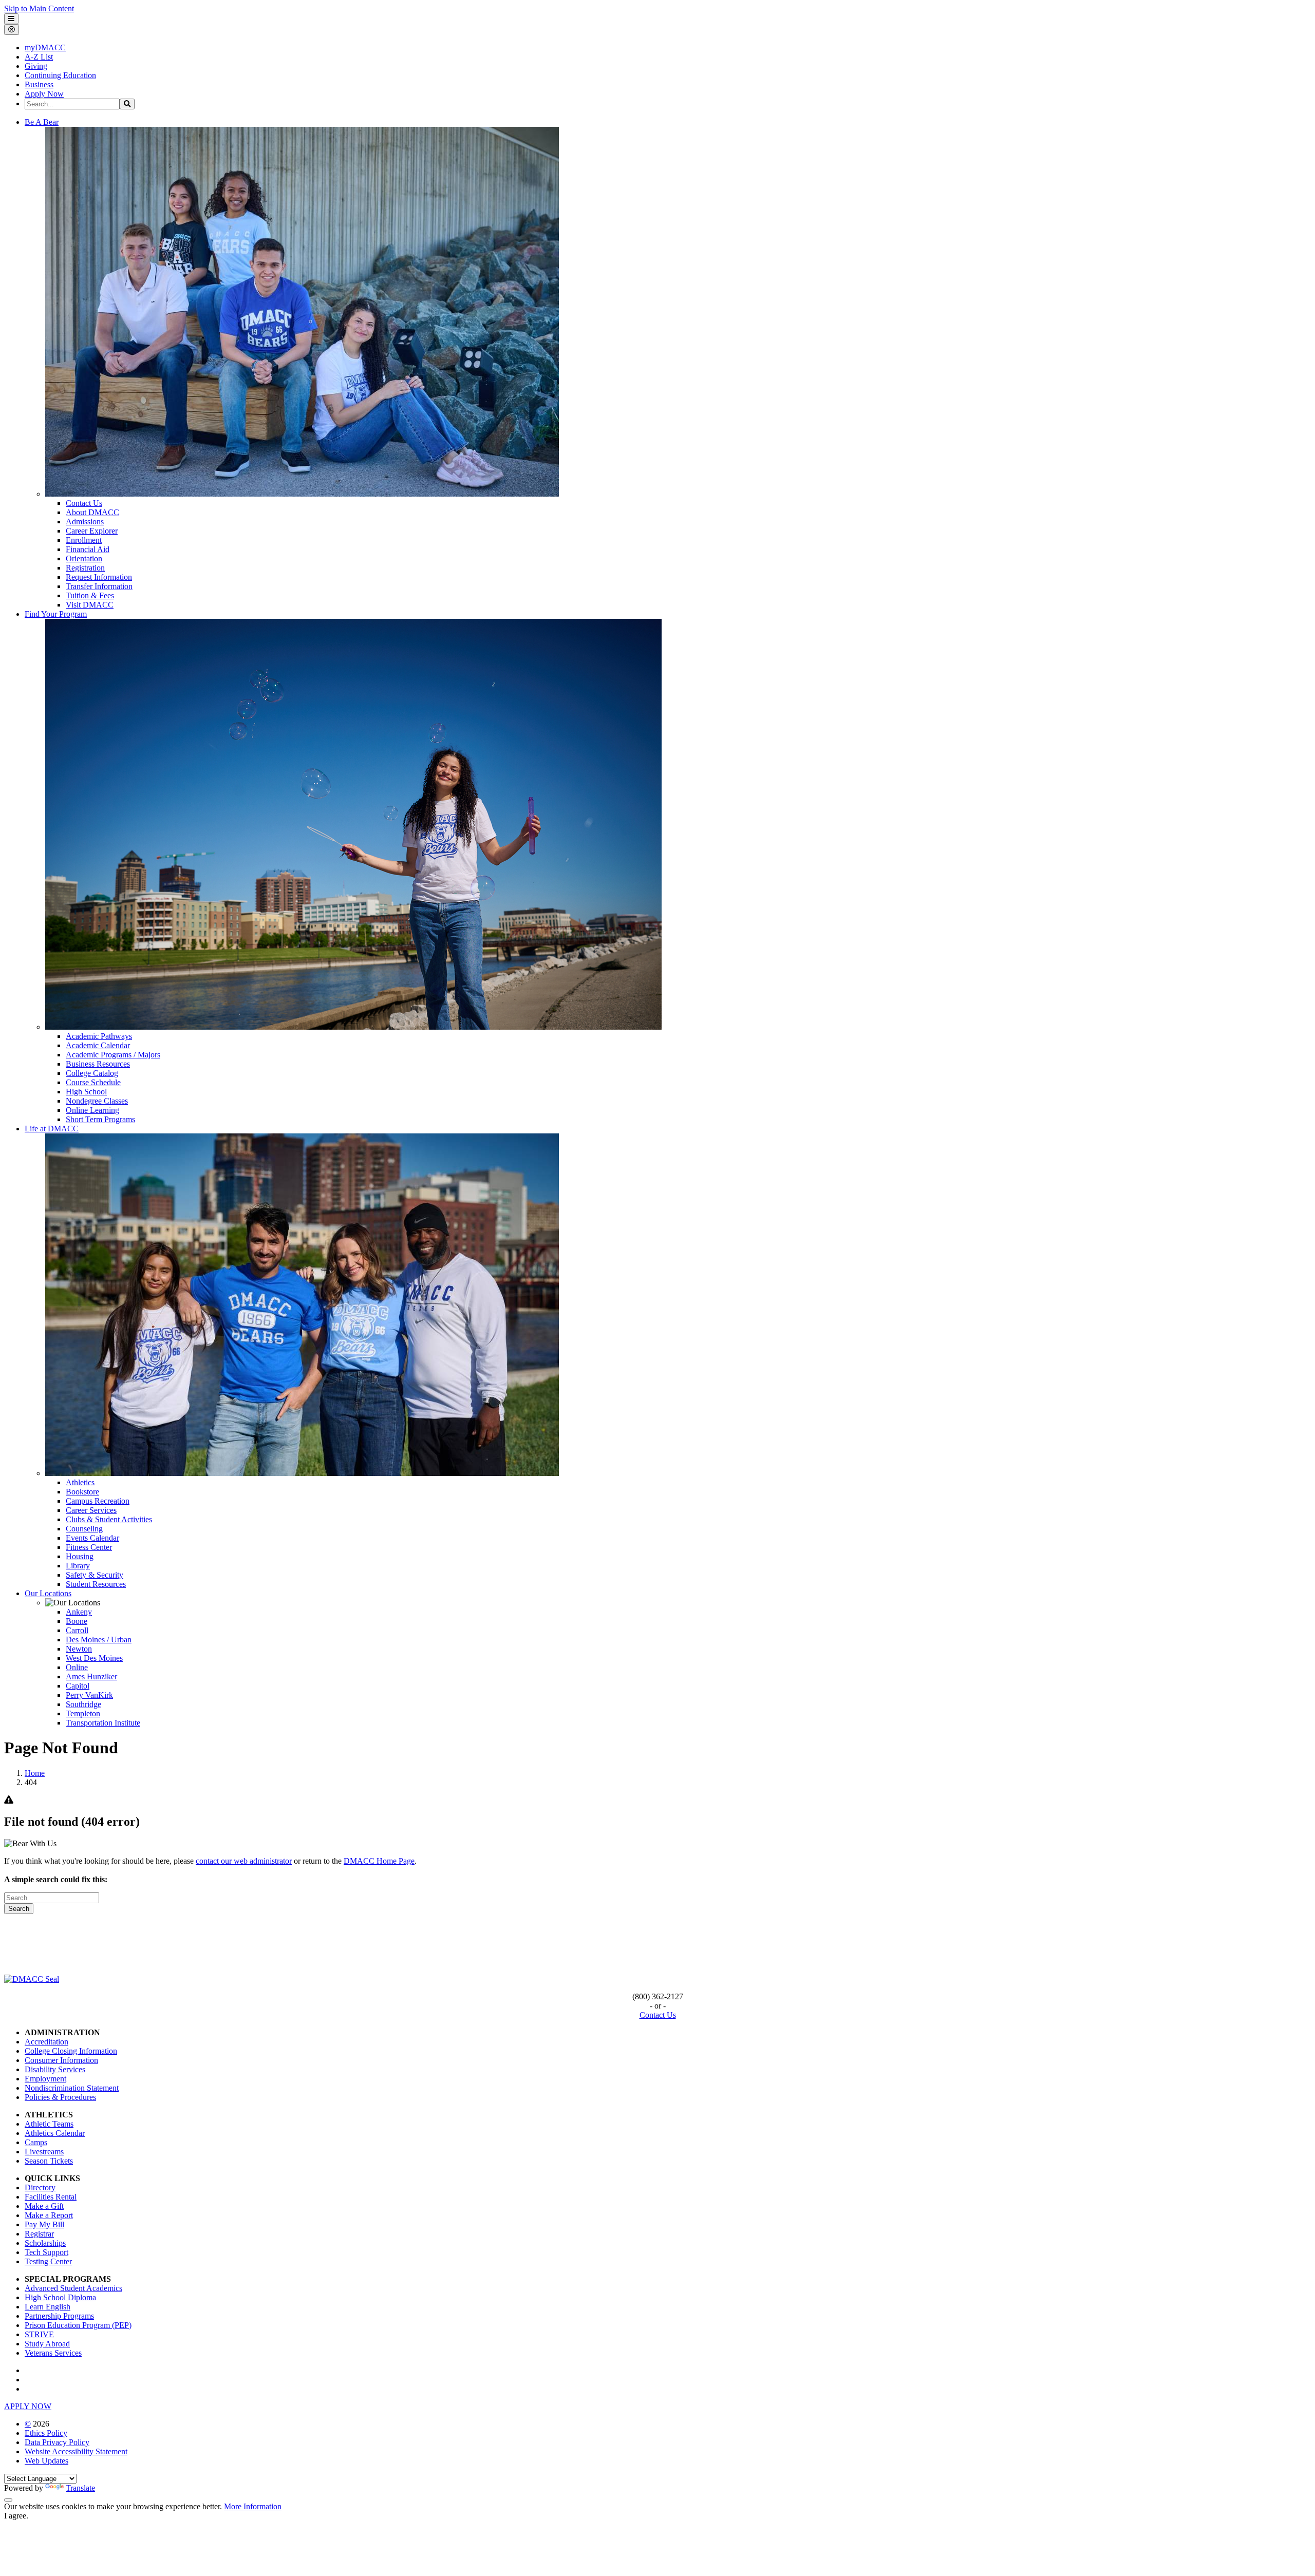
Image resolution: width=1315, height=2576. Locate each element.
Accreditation (46, 2042)
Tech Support (46, 2252)
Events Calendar (92, 1538)
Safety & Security (95, 1575)
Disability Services (55, 2069)
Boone (77, 1621)
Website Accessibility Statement (76, 2451)
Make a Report (49, 2215)
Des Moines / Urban (99, 1640)
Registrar (39, 2234)
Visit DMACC (90, 605)
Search (19, 1909)
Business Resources (98, 1064)
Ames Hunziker (91, 1677)
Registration (85, 568)
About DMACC (92, 512)
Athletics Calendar (55, 2133)
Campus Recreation (98, 1501)
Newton (79, 1649)
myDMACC (45, 48)
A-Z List (39, 57)
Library (78, 1566)
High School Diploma (60, 2297)
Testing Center (48, 2261)
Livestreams (44, 2152)
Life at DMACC (52, 1129)
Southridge (83, 1704)
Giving (36, 66)
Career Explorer (92, 531)
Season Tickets (49, 2161)
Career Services (91, 1510)
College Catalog (92, 1073)
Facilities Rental (51, 2197)
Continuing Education (60, 75)
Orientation (84, 558)
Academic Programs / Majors (113, 1055)
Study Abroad (47, 2344)
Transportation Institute (103, 1723)
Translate (80, 2488)
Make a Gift (44, 2206)
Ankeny (79, 1612)
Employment (45, 2079)
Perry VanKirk (89, 1695)
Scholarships (45, 2243)
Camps (36, 2142)
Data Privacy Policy (57, 2442)
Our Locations (48, 1593)
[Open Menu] (11, 19)
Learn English (48, 2307)
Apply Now (44, 94)
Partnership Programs (59, 2316)
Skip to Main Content (39, 8)
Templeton (83, 1713)
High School (86, 1092)
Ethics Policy (46, 2433)
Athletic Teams (49, 2124)
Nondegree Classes (97, 1101)
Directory (40, 2187)
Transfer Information (99, 586)
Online (77, 1667)
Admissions (85, 522)
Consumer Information (61, 2060)
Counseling (84, 1529)
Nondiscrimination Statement (72, 2088)
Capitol (78, 1686)
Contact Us (84, 503)
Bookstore (82, 1492)
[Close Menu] (12, 30)
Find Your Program (56, 614)
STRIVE (39, 2334)
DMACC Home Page (379, 1861)
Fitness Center (89, 1547)
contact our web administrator (244, 1861)
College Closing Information (71, 2051)
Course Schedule (93, 1082)
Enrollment (84, 540)
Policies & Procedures (60, 2097)
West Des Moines (94, 1658)
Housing (80, 1556)
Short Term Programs (100, 1119)
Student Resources (96, 1584)
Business (39, 84)
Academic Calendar (98, 1045)
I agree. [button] (16, 2516)
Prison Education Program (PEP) (78, 2325)
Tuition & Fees (90, 595)
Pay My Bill (44, 2224)
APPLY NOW (28, 2406)
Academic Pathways (99, 1036)
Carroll (77, 1630)
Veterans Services (53, 2353)
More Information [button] (253, 2506)
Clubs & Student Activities (109, 1519)
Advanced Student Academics (73, 2288)
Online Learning (92, 1110)
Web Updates (46, 2461)
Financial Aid (88, 549)
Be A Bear (42, 122)
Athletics (80, 1482)
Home (35, 1773)
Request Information (99, 577)
